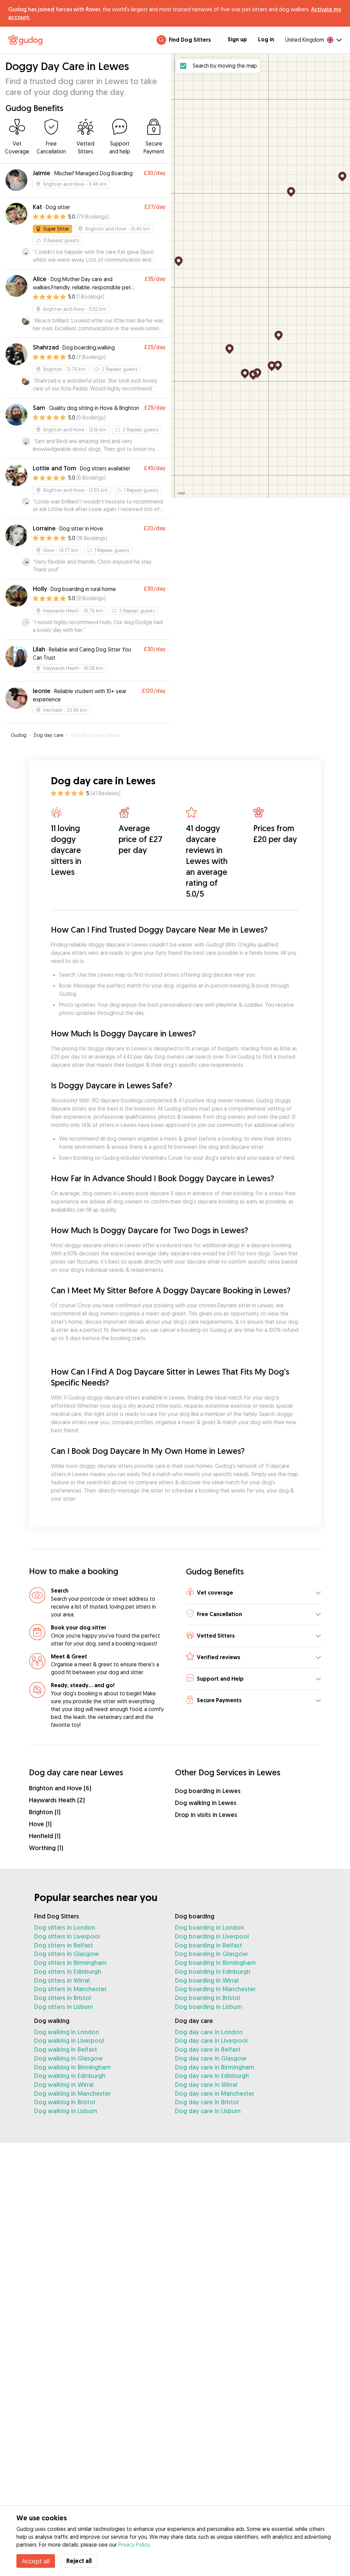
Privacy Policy (134, 2545)
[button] (253, 1593)
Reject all (79, 2561)
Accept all (36, 2561)
